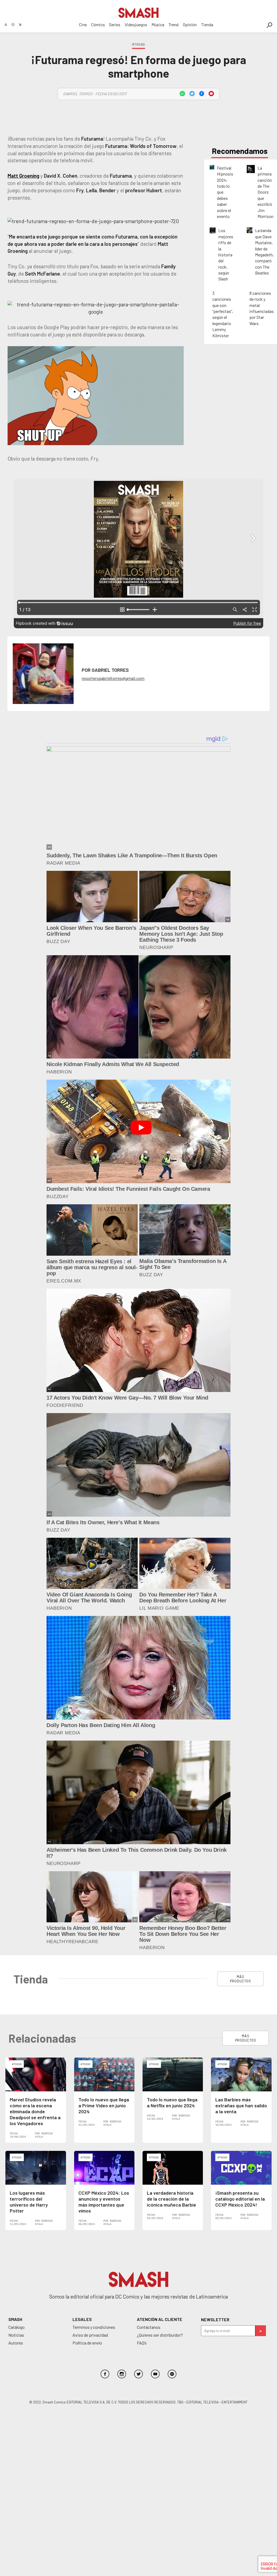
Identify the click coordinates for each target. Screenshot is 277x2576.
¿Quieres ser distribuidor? (160, 2335)
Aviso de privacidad (90, 2335)
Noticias (16, 2335)
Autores (16, 2343)
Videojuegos (136, 24)
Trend (174, 24)
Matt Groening (23, 176)
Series (115, 24)
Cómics (98, 24)
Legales (82, 2319)
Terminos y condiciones (94, 2327)
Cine (83, 24)
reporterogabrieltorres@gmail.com (113, 678)
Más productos (240, 1979)
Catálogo (17, 2327)
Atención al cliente (160, 2319)
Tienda (207, 24)
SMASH (15, 2319)
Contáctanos (149, 2327)
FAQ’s (142, 2343)
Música (158, 24)
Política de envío (87, 2343)
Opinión (190, 24)
